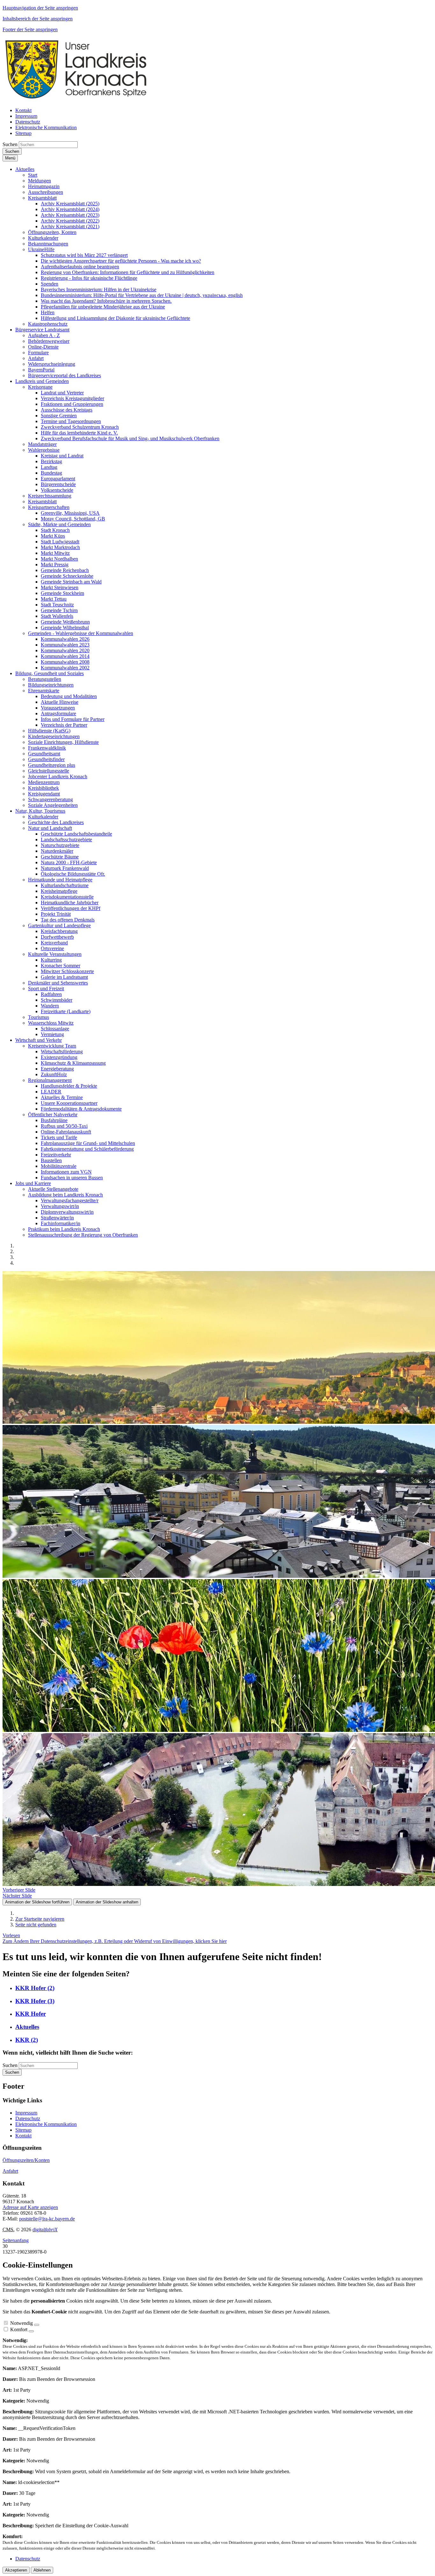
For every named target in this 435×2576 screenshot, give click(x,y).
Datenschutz (28, 2118)
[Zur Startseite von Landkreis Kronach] (76, 99)
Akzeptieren (16, 2570)
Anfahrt (10, 2171)
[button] (25, 169)
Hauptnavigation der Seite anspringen (40, 8)
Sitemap (23, 2130)
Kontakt (23, 2136)
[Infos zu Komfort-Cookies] (31, 2331)
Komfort (19, 2329)
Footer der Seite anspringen (30, 29)
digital (45, 2230)
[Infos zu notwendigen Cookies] (37, 2325)
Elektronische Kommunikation (46, 2124)
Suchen (10, 144)
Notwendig (21, 2323)
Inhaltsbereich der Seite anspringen (38, 19)
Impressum (26, 2113)
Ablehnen (42, 2570)
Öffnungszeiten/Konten (26, 2160)
